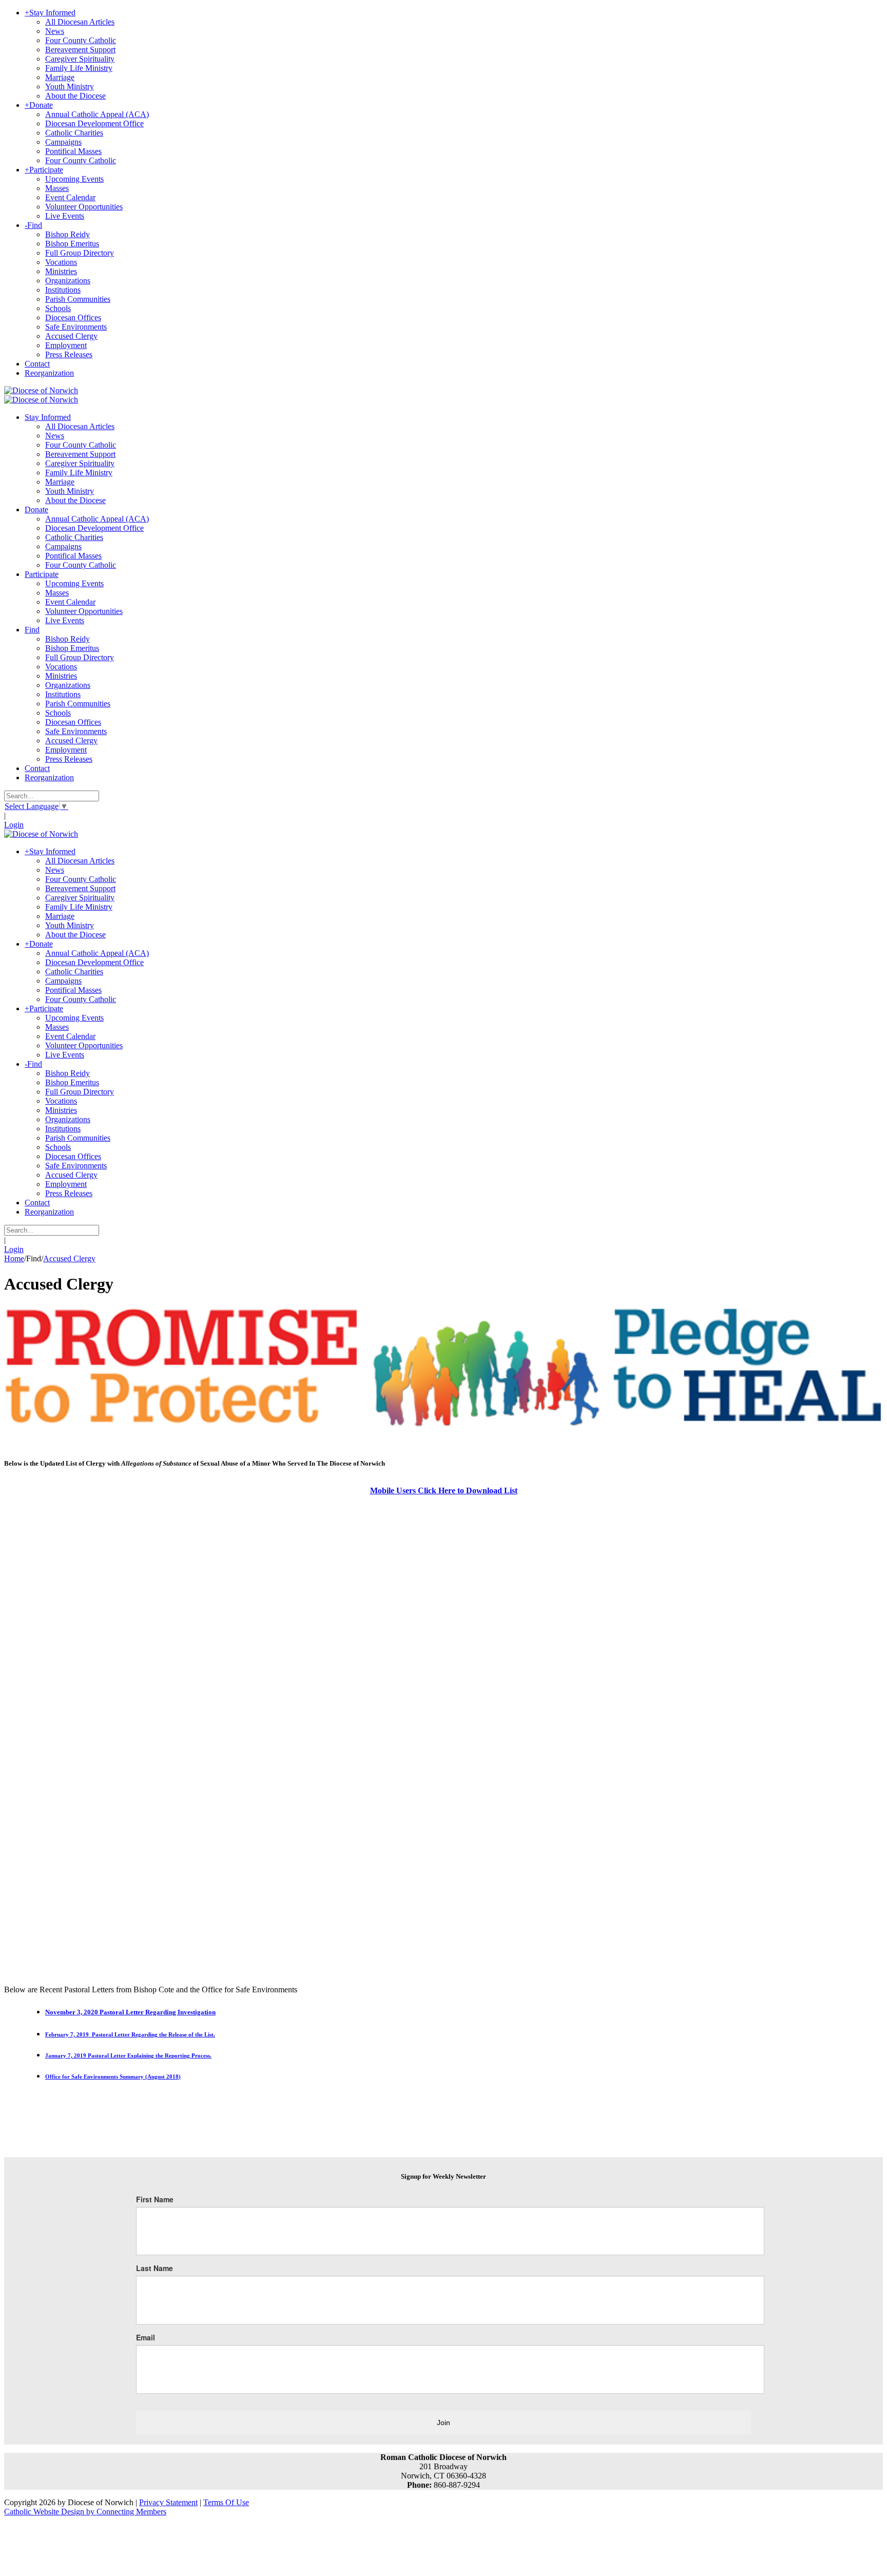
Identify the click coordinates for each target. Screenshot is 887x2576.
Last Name (155, 2268)
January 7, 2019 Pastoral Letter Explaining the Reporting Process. (128, 2055)
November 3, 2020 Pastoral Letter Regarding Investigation (130, 2012)
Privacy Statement (168, 2502)
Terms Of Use (226, 2502)
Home (14, 1258)
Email (146, 2337)
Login (14, 825)
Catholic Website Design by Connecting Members (85, 2512)
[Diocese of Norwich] (41, 390)
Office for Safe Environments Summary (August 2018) (113, 2077)
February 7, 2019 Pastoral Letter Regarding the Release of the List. (130, 2034)
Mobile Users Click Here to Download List (444, 1491)
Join (444, 2423)
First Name (155, 2199)
